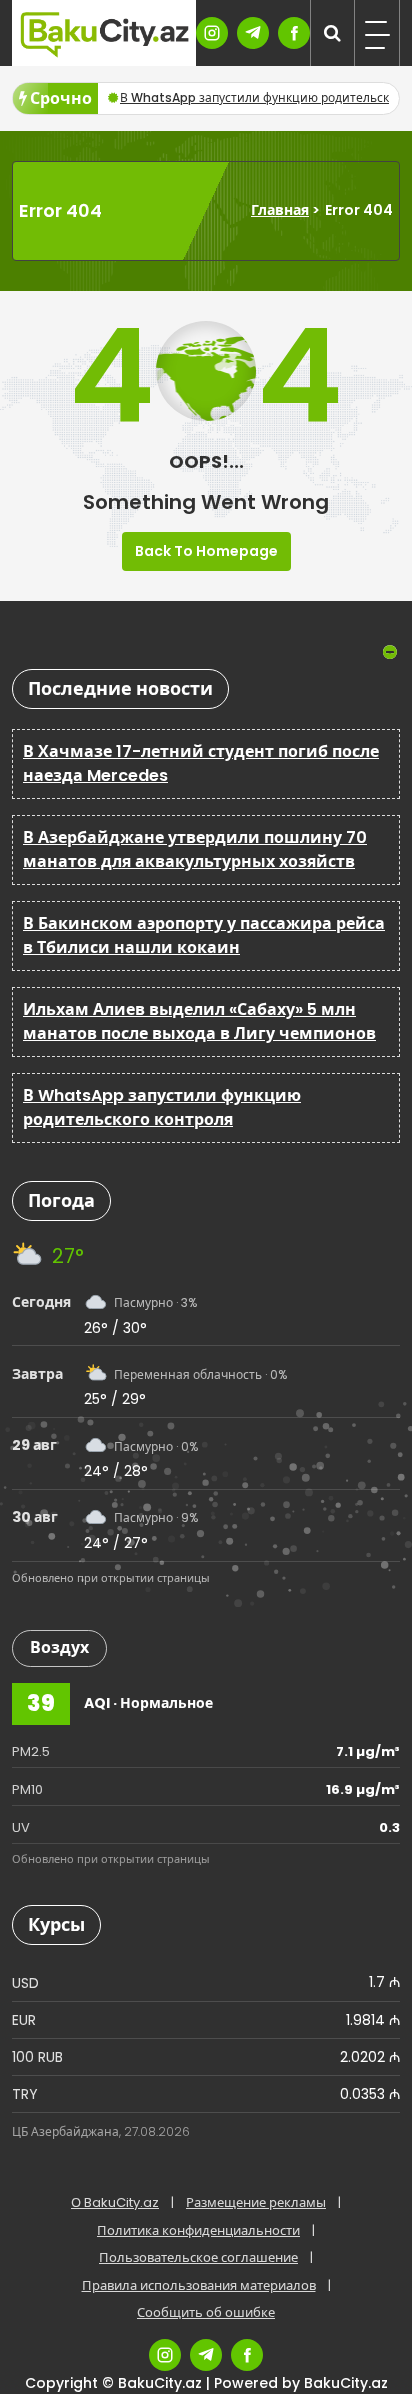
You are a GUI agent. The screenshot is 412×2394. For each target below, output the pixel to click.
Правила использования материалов (199, 2285)
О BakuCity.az (115, 2202)
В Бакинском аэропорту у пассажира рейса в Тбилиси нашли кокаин (204, 935)
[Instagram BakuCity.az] (212, 33)
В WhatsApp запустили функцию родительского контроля (162, 1107)
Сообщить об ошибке (206, 2312)
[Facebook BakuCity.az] (294, 33)
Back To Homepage (206, 551)
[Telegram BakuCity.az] (253, 33)
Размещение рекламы (256, 2202)
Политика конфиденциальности (198, 2230)
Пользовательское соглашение (198, 2257)
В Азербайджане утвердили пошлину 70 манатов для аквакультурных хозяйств (195, 849)
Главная (280, 210)
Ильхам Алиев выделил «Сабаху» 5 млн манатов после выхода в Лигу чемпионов (199, 1021)
